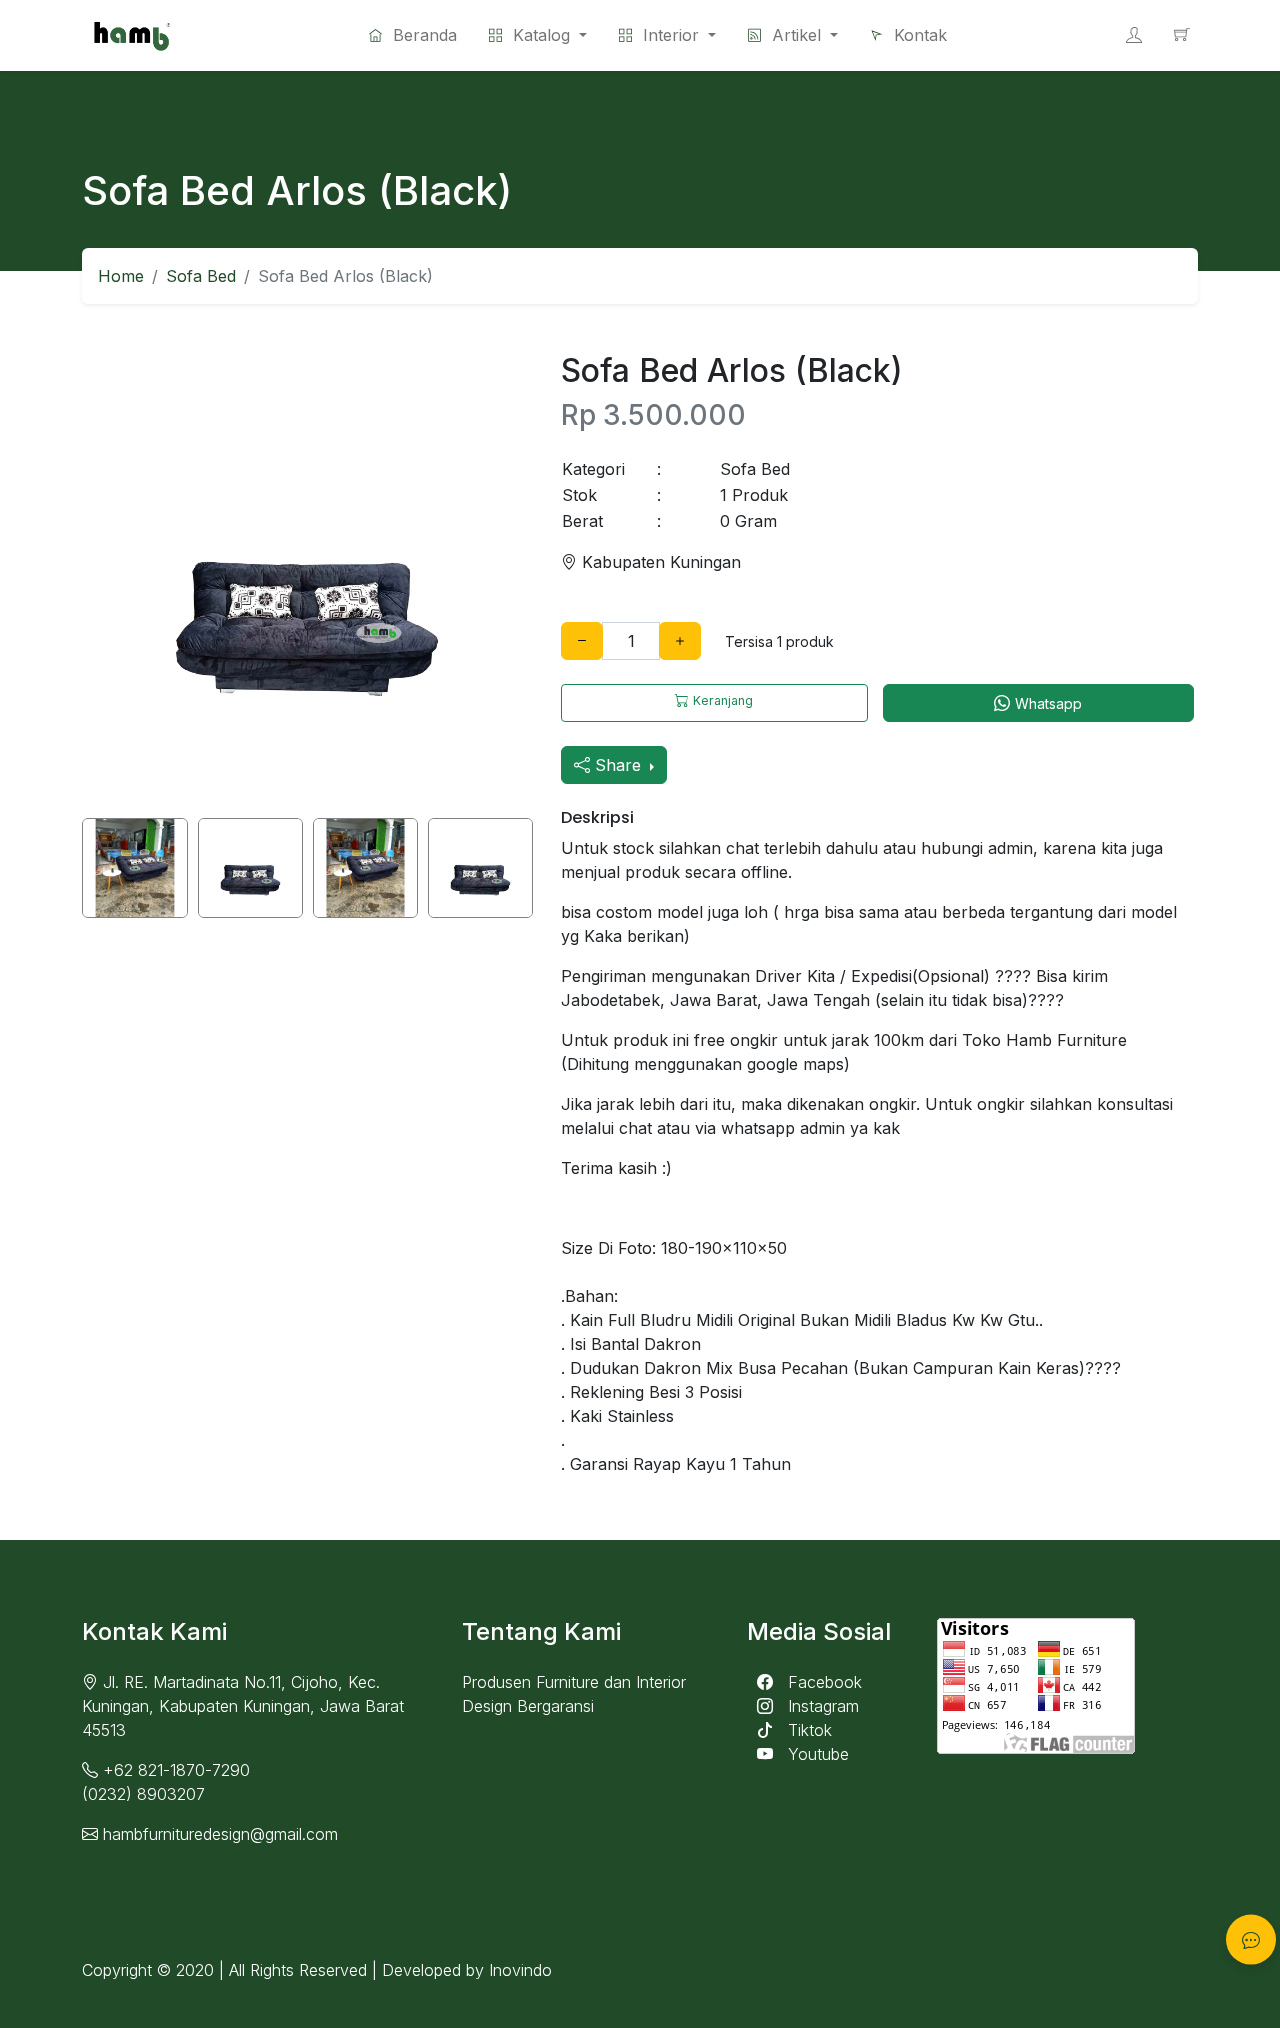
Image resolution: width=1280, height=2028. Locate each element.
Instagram (821, 1706)
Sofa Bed (201, 276)
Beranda (422, 35)
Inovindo (520, 1970)
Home (121, 276)
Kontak (918, 35)
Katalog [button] (541, 35)
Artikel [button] (796, 35)
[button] (667, 35)
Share (618, 765)
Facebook (822, 1682)
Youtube (816, 1754)
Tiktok (807, 1730)
